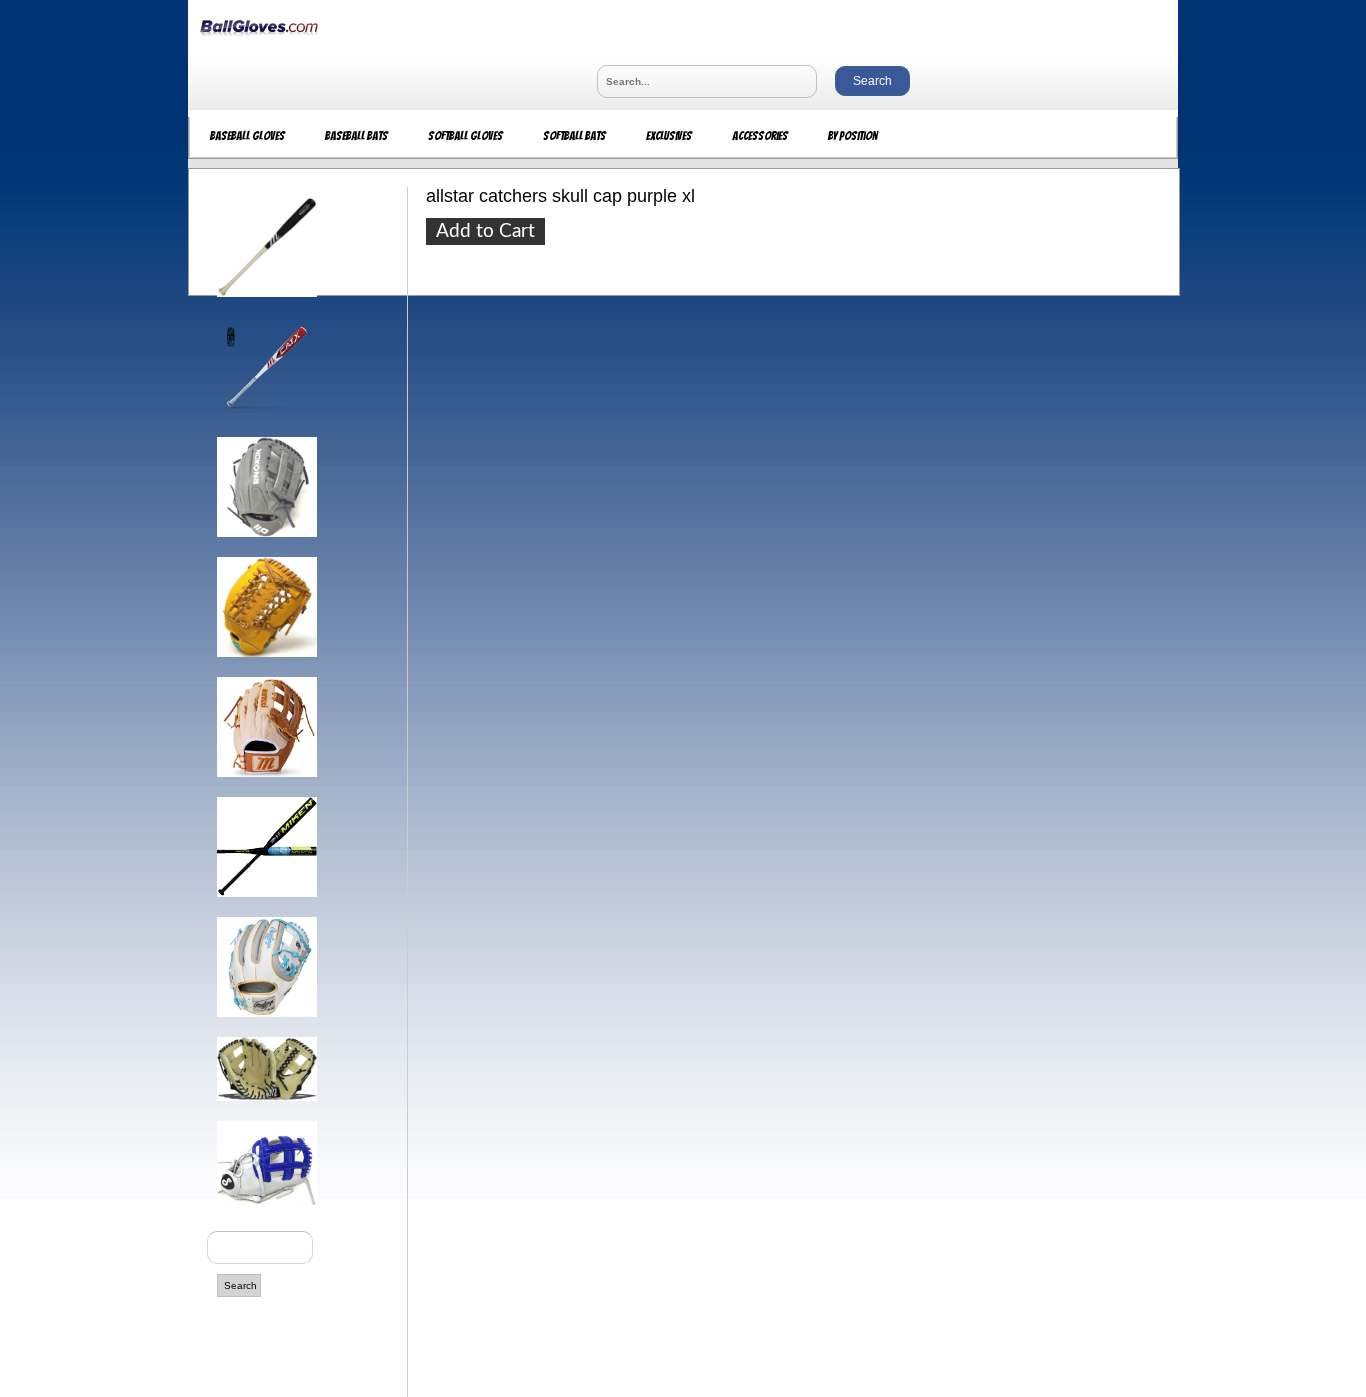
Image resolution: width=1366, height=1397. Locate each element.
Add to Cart (485, 231)
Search (240, 1285)
